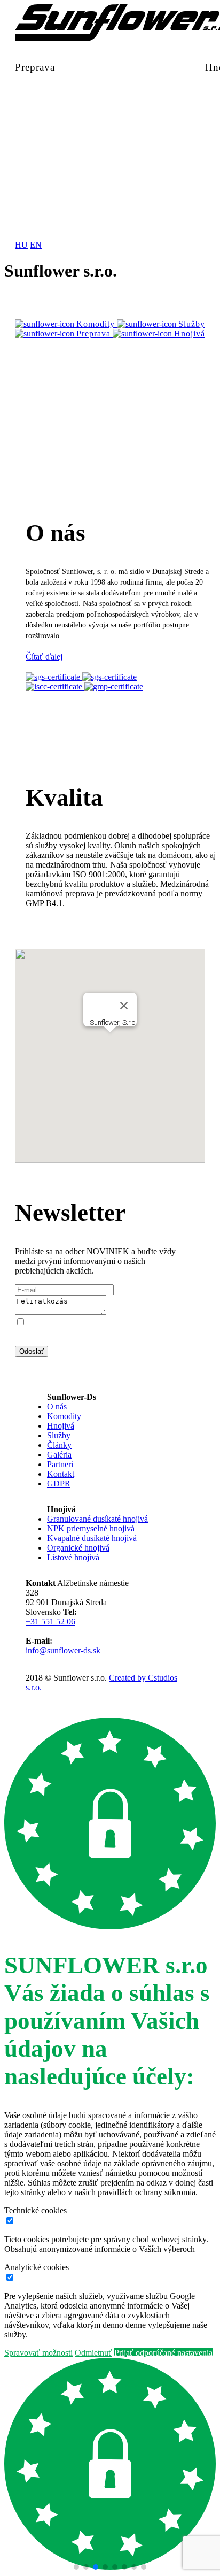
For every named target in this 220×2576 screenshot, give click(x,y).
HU (21, 245)
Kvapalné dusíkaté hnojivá (92, 1538)
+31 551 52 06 (50, 1621)
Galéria (59, 1455)
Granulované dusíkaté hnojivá (97, 1519)
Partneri (60, 1464)
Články (59, 1445)
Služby (59, 1435)
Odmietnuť (93, 2353)
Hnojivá (61, 1426)
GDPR (59, 1483)
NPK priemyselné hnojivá (91, 1528)
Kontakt (61, 1474)
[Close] (124, 1006)
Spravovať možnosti (38, 2353)
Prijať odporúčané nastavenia (163, 2353)
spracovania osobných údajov (119, 1341)
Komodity (64, 1416)
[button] (76, 2567)
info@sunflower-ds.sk (63, 1650)
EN (36, 245)
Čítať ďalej (44, 657)
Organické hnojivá (78, 1548)
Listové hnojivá (73, 1557)
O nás (57, 1406)
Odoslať (32, 1351)
